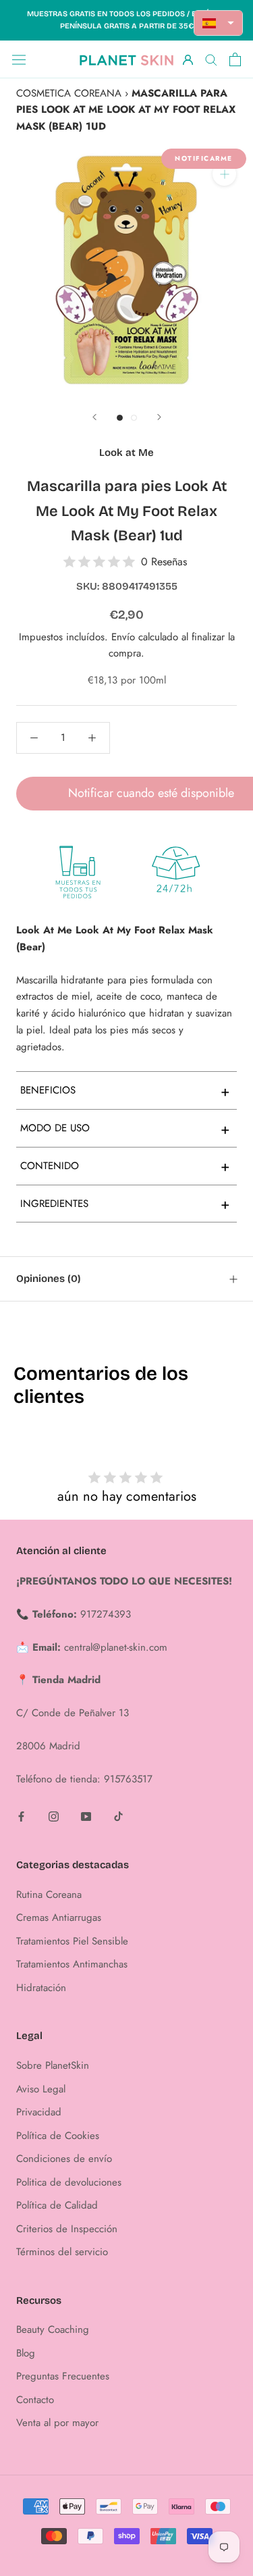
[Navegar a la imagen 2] (134, 418)
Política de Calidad (57, 2205)
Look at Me (126, 453)
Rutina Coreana (49, 1895)
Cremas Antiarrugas (59, 1917)
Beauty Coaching (53, 2329)
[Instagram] (54, 1816)
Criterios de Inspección (67, 2229)
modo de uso (125, 1129)
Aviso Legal (41, 2089)
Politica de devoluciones (69, 2182)
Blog (26, 2353)
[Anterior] (94, 417)
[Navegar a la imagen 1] (120, 418)
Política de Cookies (58, 2136)
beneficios (125, 1091)
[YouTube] (86, 1816)
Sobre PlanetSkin (53, 2065)
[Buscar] (211, 59)
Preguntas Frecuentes (63, 2376)
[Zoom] (224, 174)
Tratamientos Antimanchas (72, 1964)
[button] (219, 23)
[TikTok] (118, 1816)
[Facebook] (21, 1816)
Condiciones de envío (64, 2159)
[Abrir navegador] (19, 59)
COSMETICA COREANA (69, 93)
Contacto (35, 2400)
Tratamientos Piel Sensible (72, 1941)
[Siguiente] (159, 417)
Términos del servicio (62, 2252)
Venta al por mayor (57, 2423)
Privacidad (39, 2112)
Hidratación (41, 1988)
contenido (125, 1166)
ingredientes (125, 1204)
